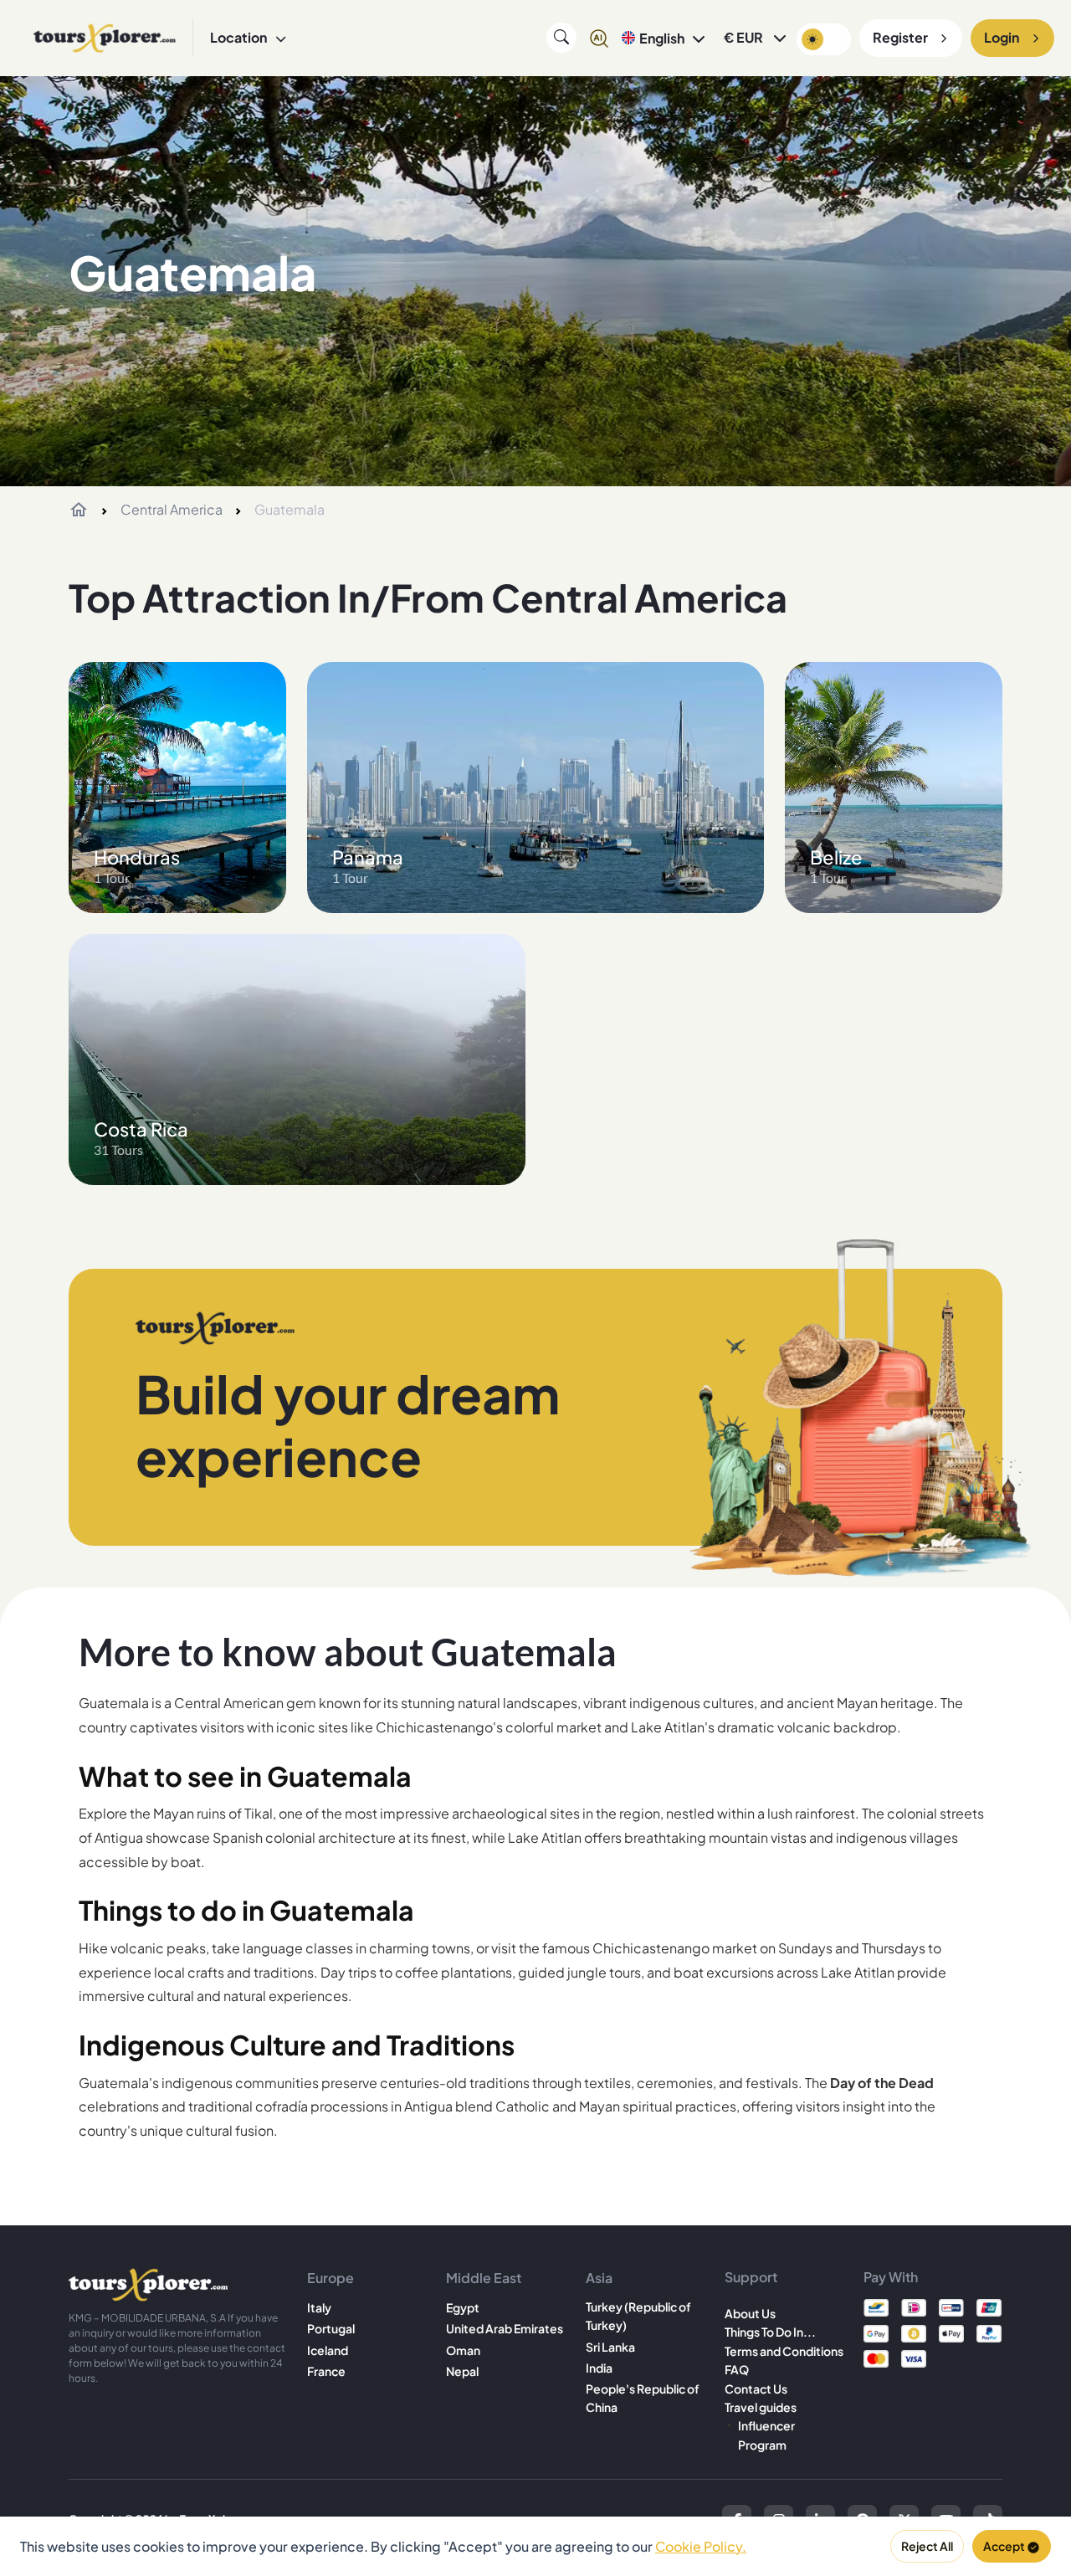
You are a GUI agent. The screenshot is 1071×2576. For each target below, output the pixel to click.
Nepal (462, 2371)
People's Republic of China (643, 2398)
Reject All (927, 2546)
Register (900, 37)
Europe (331, 2278)
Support (751, 2277)
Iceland (328, 2350)
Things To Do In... (770, 2332)
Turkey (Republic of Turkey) (638, 2316)
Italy (319, 2307)
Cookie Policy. (701, 2546)
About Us (750, 2313)
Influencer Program (766, 2435)
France (326, 2371)
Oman (463, 2350)
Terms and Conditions (784, 2351)
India (599, 2368)
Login (1002, 37)
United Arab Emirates (505, 2328)
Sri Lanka (610, 2347)
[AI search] (599, 38)
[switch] (824, 39)
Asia (599, 2278)
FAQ (737, 2369)
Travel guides (761, 2407)
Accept (1004, 2546)
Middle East (484, 2278)
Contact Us (756, 2389)
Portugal (331, 2328)
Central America (172, 509)
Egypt (463, 2307)
